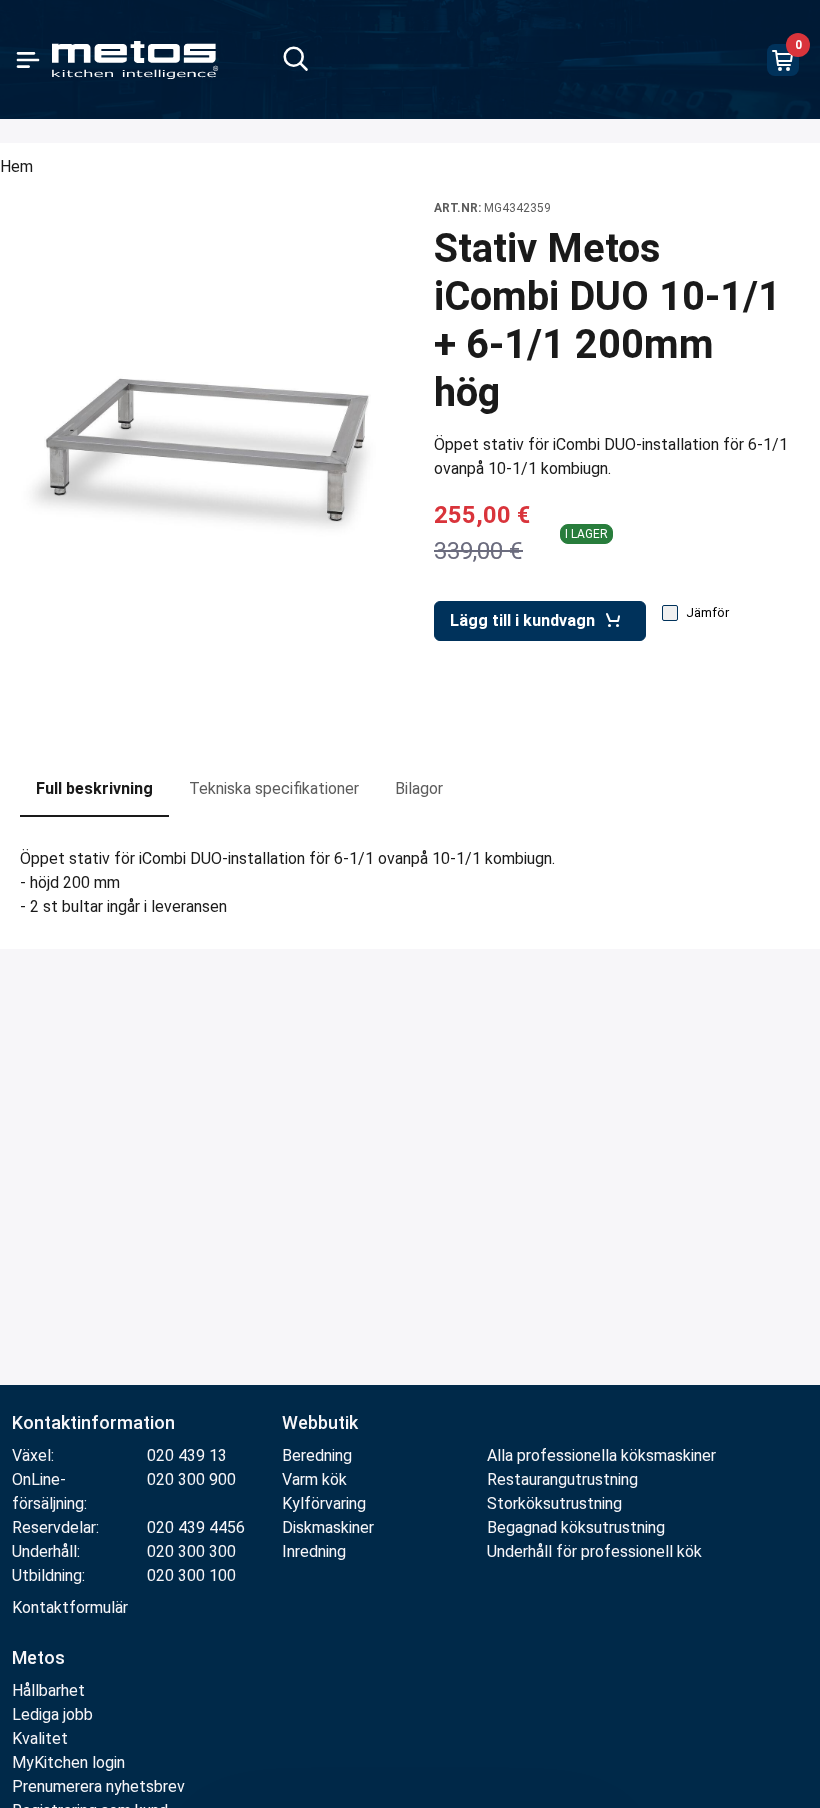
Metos (38, 1657)
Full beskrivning (94, 788)
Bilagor (419, 788)
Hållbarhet (48, 1690)
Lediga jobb (52, 1714)
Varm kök (314, 1479)
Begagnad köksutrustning (576, 1527)
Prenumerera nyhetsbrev (98, 1786)
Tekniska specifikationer (274, 788)
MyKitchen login (68, 1762)
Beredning (317, 1455)
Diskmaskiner (328, 1527)
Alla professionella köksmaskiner (601, 1455)
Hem (16, 166)
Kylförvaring (324, 1503)
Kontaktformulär (70, 1607)
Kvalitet (40, 1738)
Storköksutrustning (554, 1503)
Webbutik (320, 1422)
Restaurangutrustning (562, 1479)
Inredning (314, 1551)
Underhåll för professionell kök (594, 1551)
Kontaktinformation (93, 1422)
